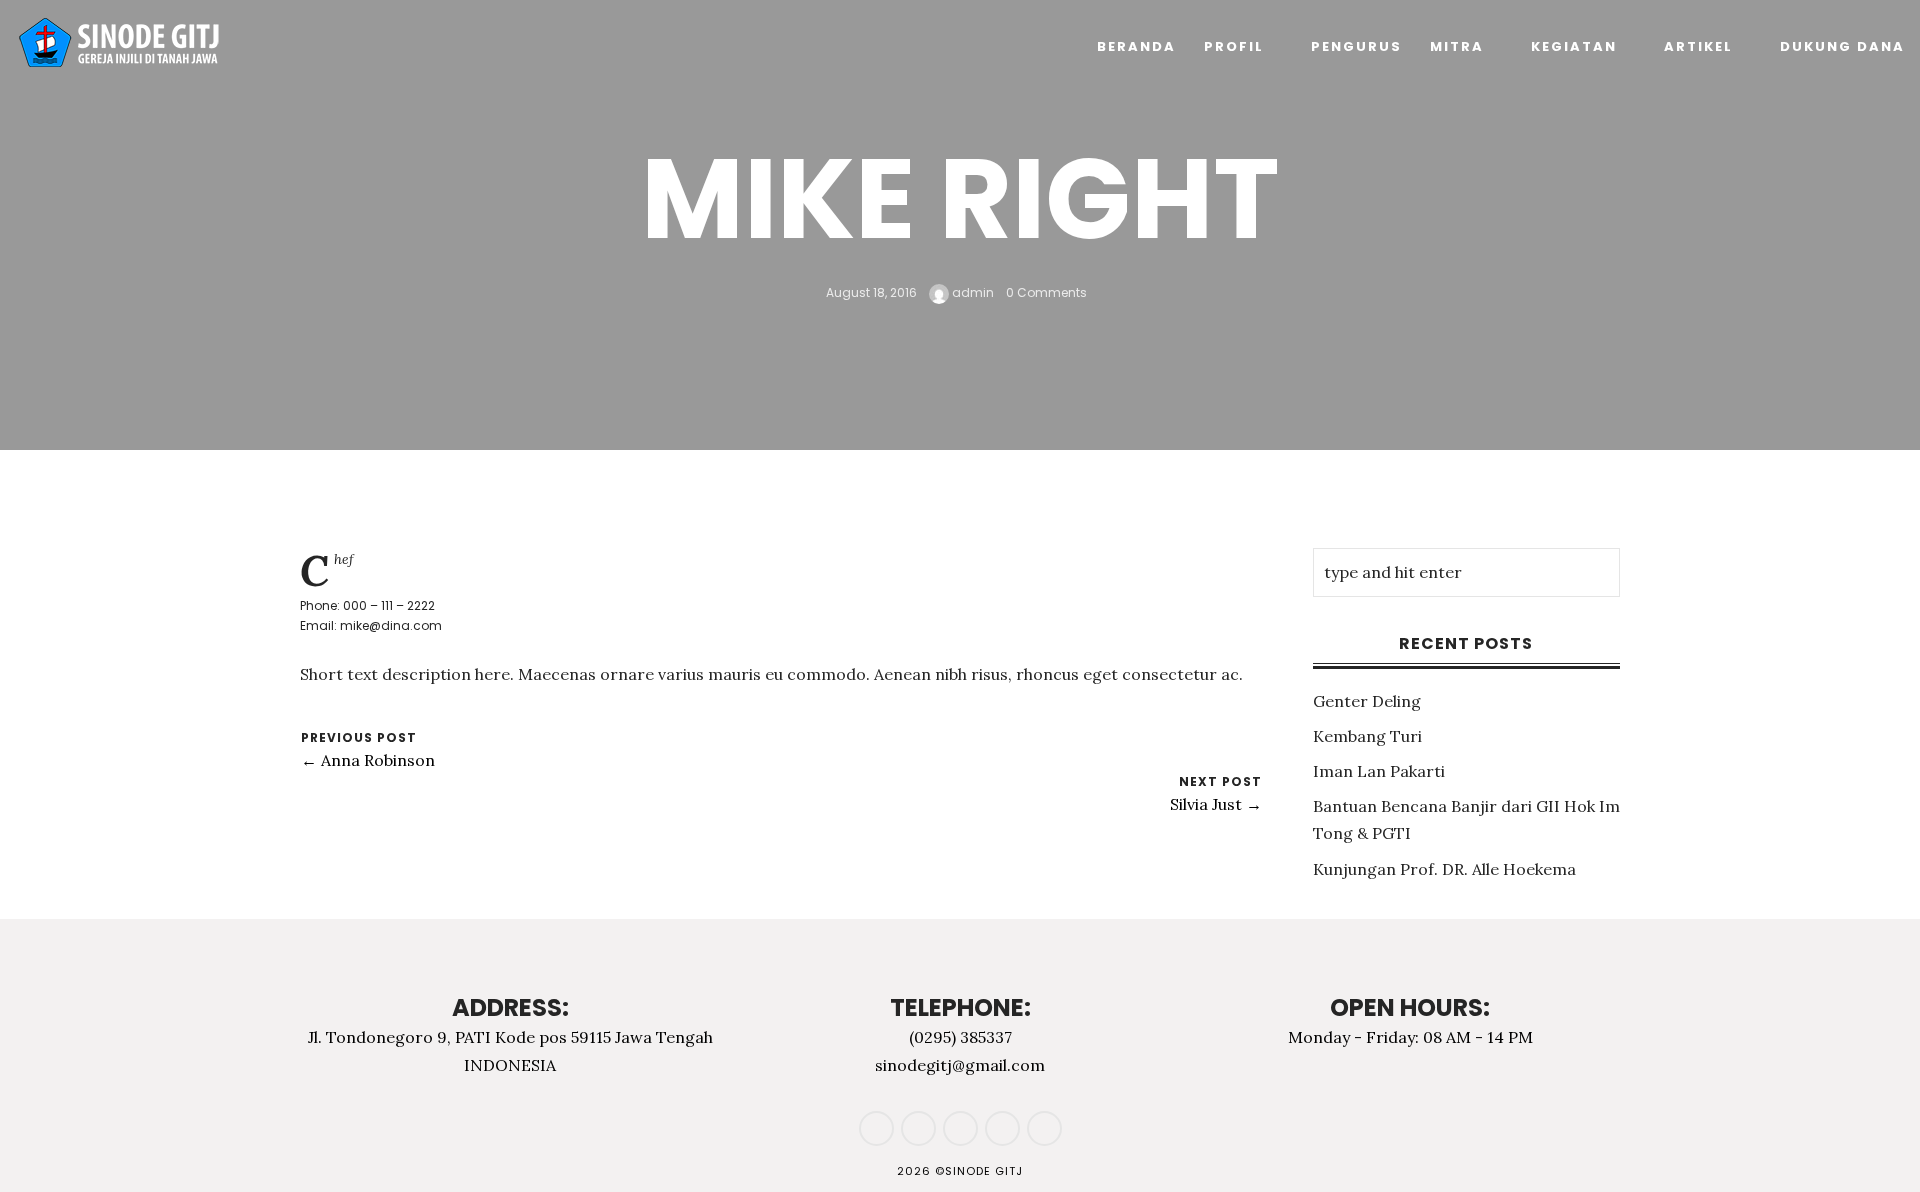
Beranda (1136, 46)
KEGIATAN (1574, 46)
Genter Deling (1367, 701)
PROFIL (1234, 46)
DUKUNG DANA (1842, 46)
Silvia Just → (1216, 804)
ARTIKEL (1698, 46)
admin (971, 292)
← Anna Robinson (368, 760)
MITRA (1457, 46)
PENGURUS (1356, 46)
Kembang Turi (1367, 736)
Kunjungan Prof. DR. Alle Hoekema (1444, 869)
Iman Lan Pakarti (1379, 771)
